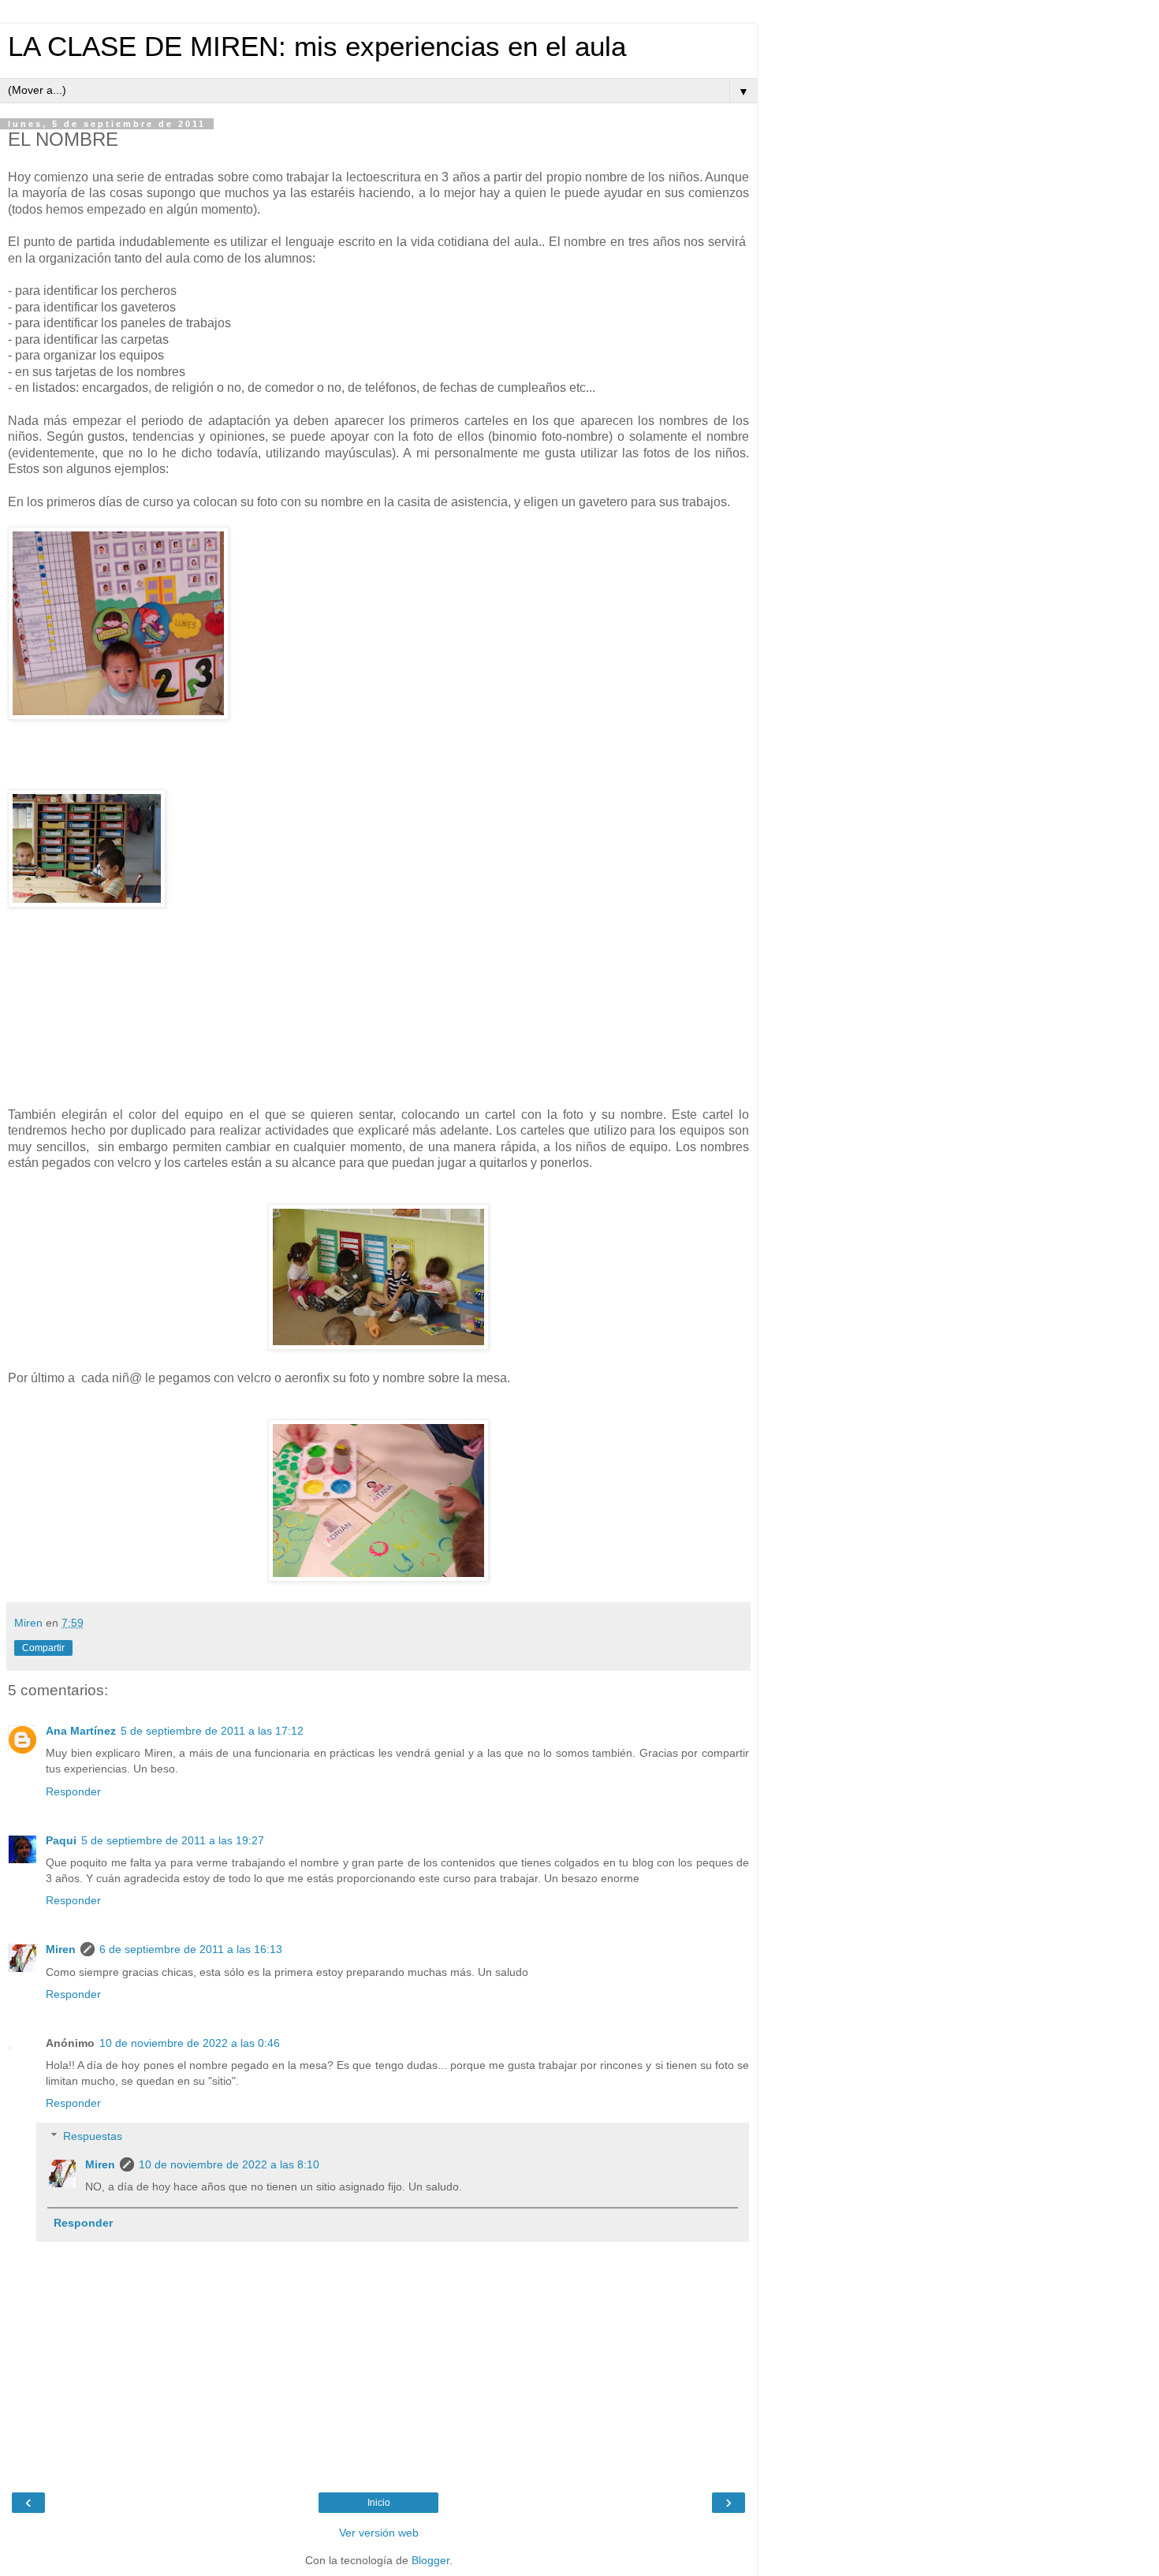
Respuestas (93, 2136)
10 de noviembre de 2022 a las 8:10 (229, 2164)
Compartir (43, 1648)
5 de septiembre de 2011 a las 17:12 (212, 1731)
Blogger (430, 2560)
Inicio (379, 2503)
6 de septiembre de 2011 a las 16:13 (191, 1949)
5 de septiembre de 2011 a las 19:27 (173, 1840)
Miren (61, 1949)
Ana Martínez (81, 1731)
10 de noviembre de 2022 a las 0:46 (190, 2043)
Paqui (61, 1840)
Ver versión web (379, 2533)
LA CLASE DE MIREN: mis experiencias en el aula (317, 47)
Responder (73, 1791)
